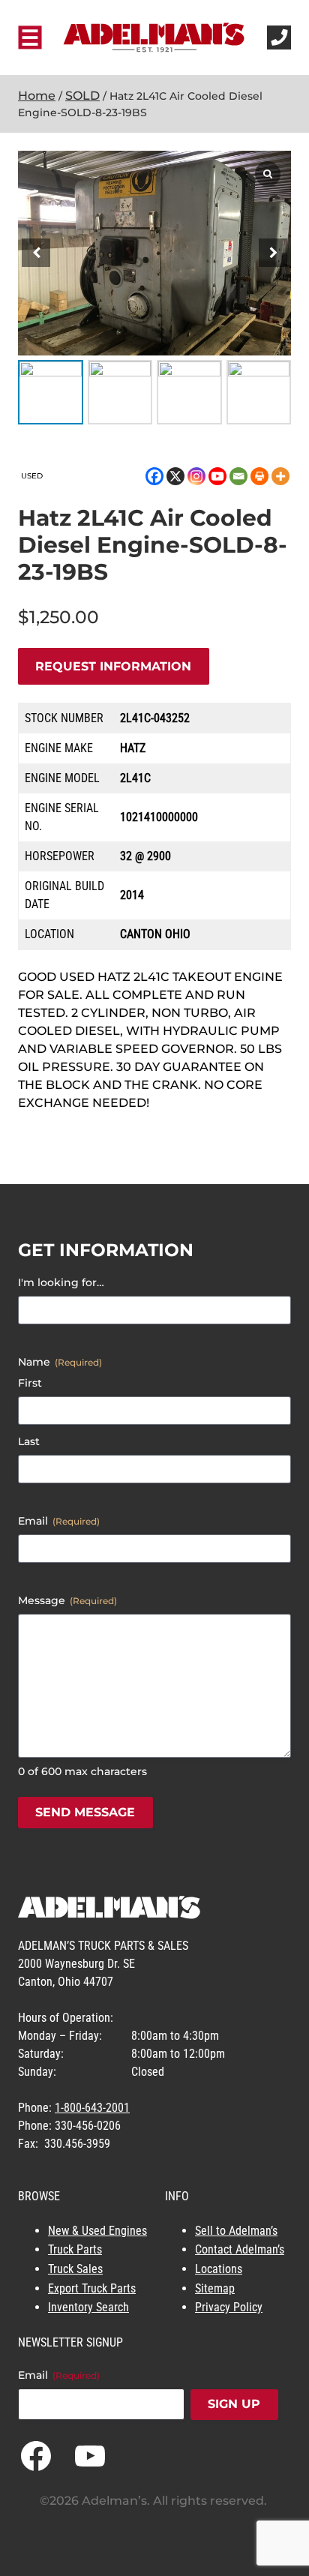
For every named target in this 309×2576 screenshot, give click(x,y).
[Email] (238, 476)
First (30, 1383)
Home (37, 96)
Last (29, 1441)
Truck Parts (75, 2249)
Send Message (85, 1812)
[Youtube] (217, 476)
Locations (219, 2269)
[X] (175, 476)
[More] (280, 476)
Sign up (234, 2404)
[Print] (259, 476)
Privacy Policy (229, 2307)
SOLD (82, 96)
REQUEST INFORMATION (113, 666)
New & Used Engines (97, 2231)
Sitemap (215, 2288)
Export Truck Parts (92, 2288)
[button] (273, 253)
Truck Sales (75, 2269)
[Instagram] (196, 476)
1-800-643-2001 (92, 2108)
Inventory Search (88, 2307)
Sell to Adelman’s (236, 2231)
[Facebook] (154, 476)
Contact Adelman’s (240, 2249)
